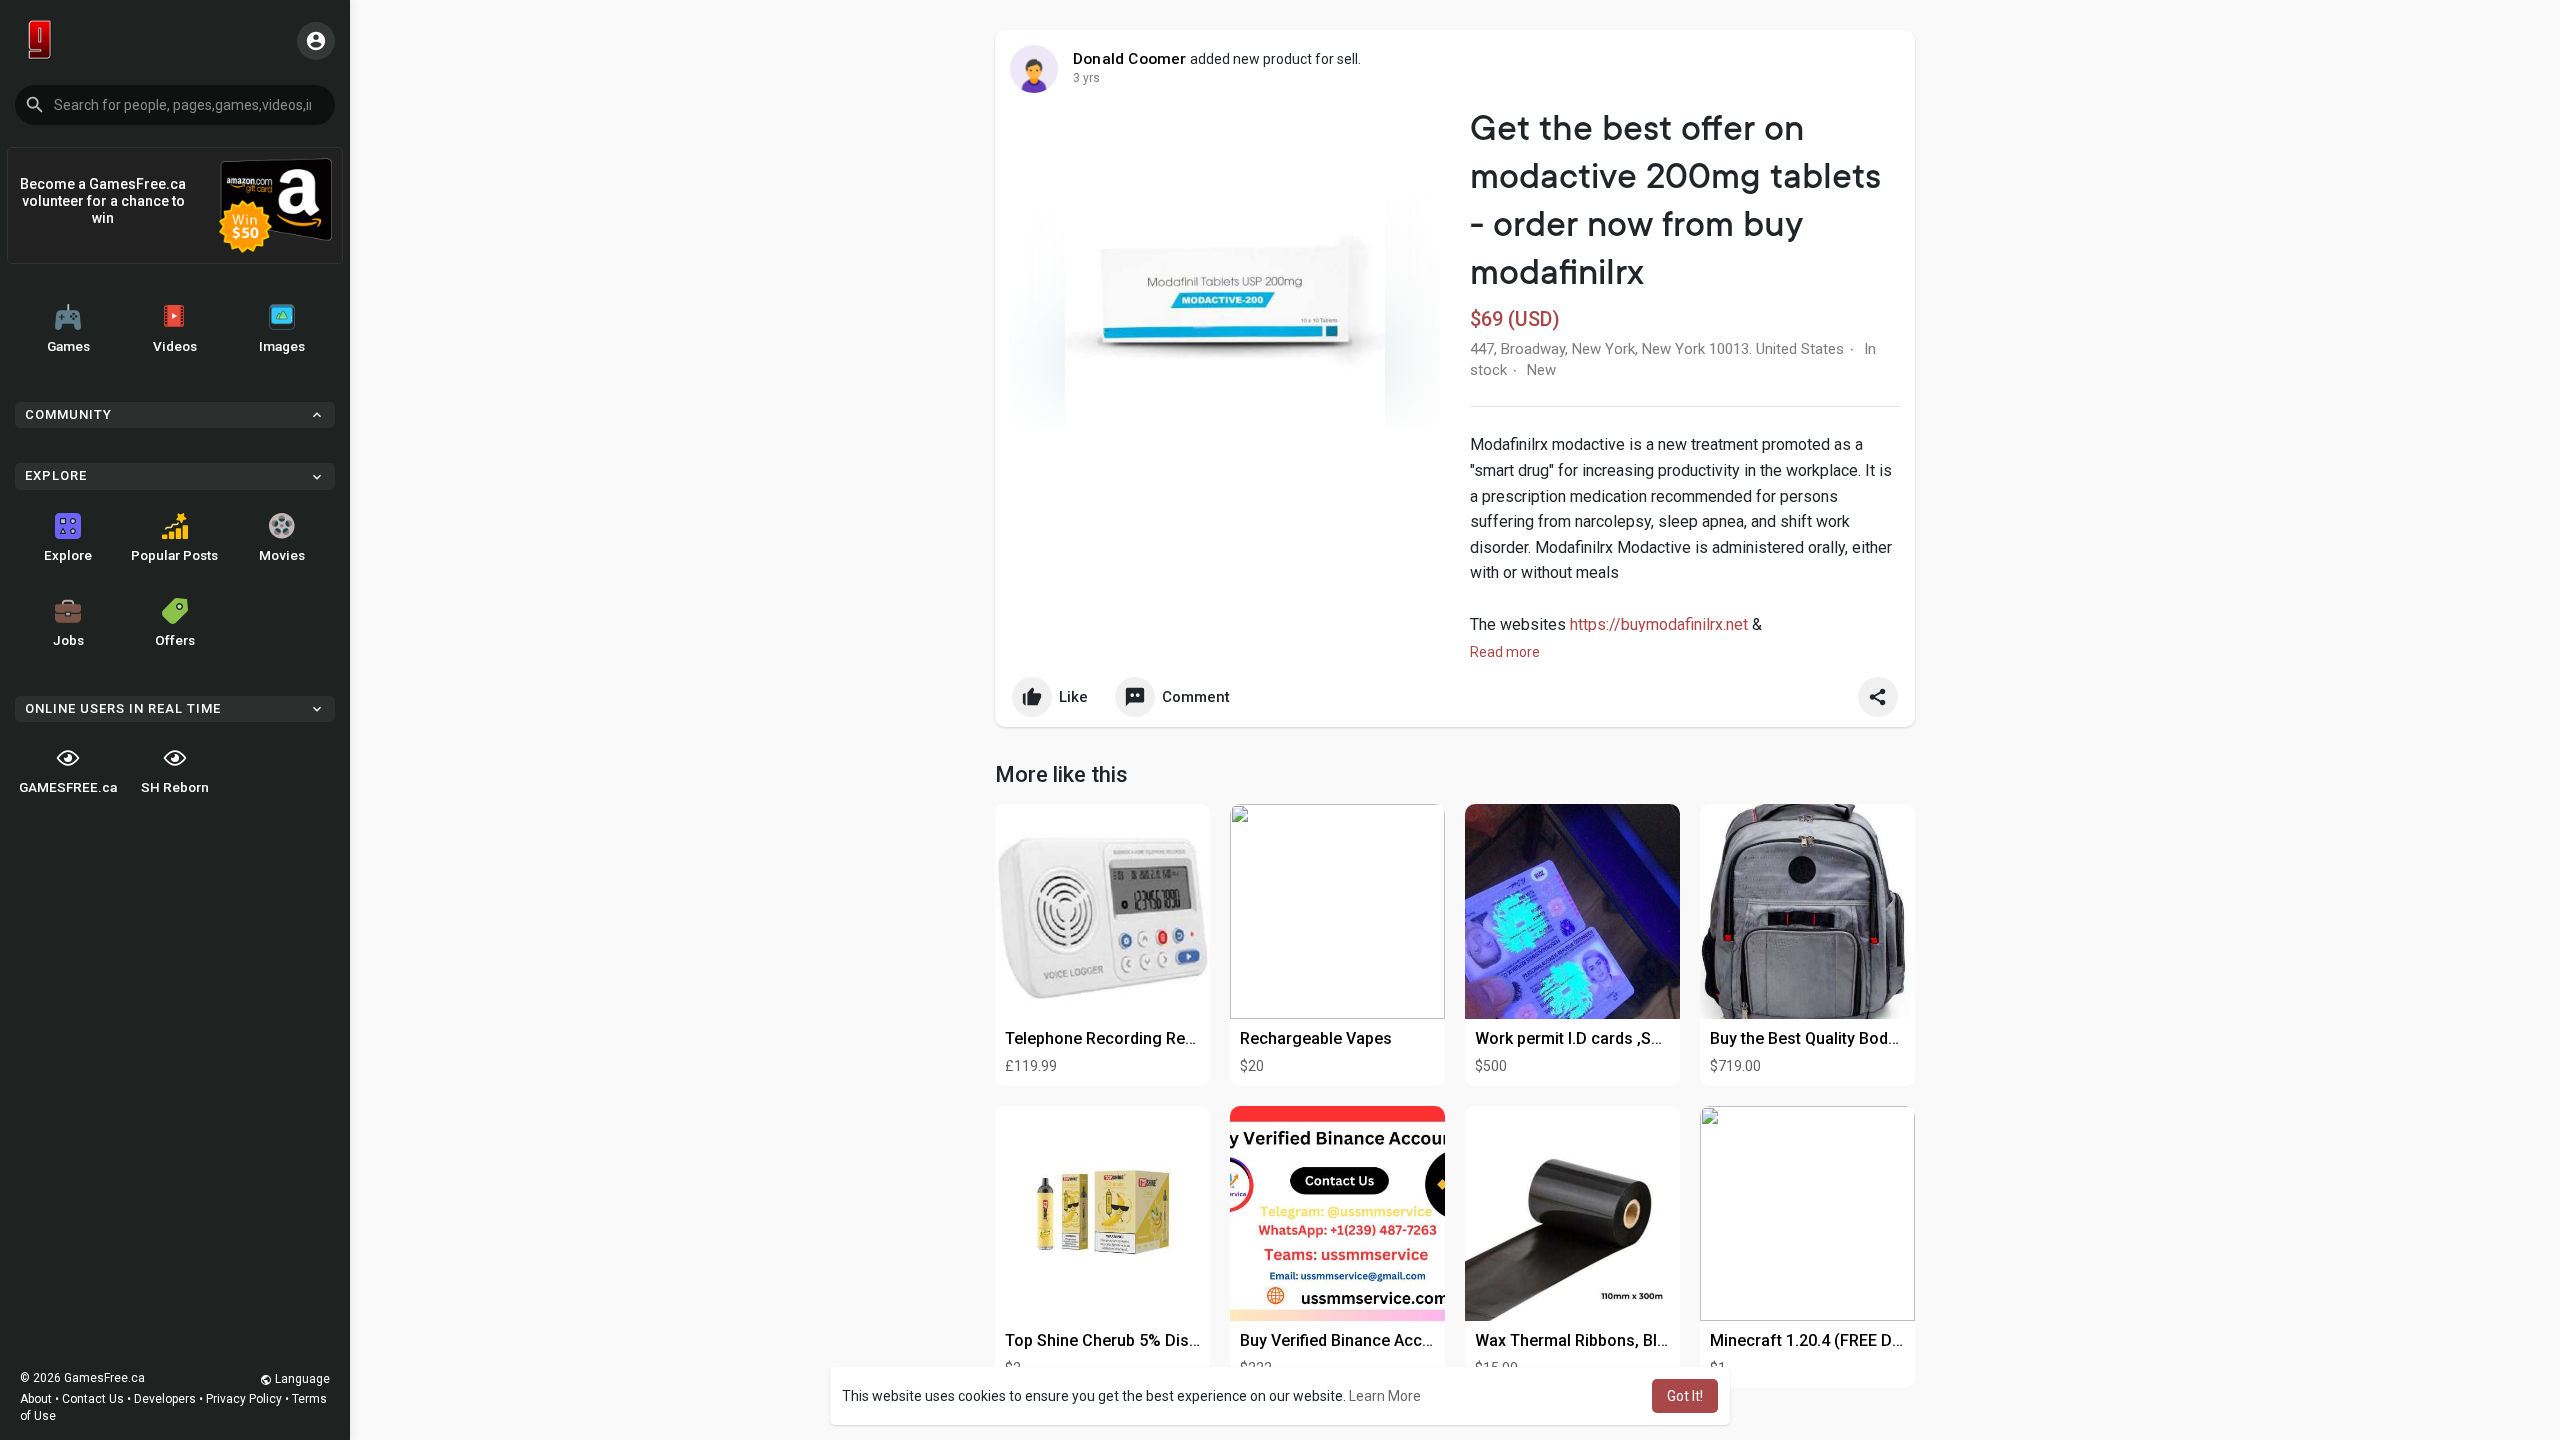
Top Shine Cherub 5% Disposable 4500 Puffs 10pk (1189, 1340)
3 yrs (1086, 78)
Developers (165, 1399)
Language (301, 1379)
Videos (175, 346)
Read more (1505, 652)
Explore (68, 555)
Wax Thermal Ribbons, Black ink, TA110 (1618, 1340)
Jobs (68, 640)
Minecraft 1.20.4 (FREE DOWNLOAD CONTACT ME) (1894, 1340)
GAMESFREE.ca (68, 787)
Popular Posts (174, 555)
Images (282, 346)
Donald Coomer (1130, 59)
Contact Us (93, 1399)
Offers (175, 640)
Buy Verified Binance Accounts (1352, 1340)
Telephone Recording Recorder (1119, 1038)
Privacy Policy (244, 1399)
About (36, 1399)
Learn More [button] (1385, 1396)
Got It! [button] (1685, 1396)
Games (68, 346)
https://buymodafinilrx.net (1659, 624)
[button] (175, 105)
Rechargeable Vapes (1316, 1038)
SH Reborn (175, 787)
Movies (282, 555)
